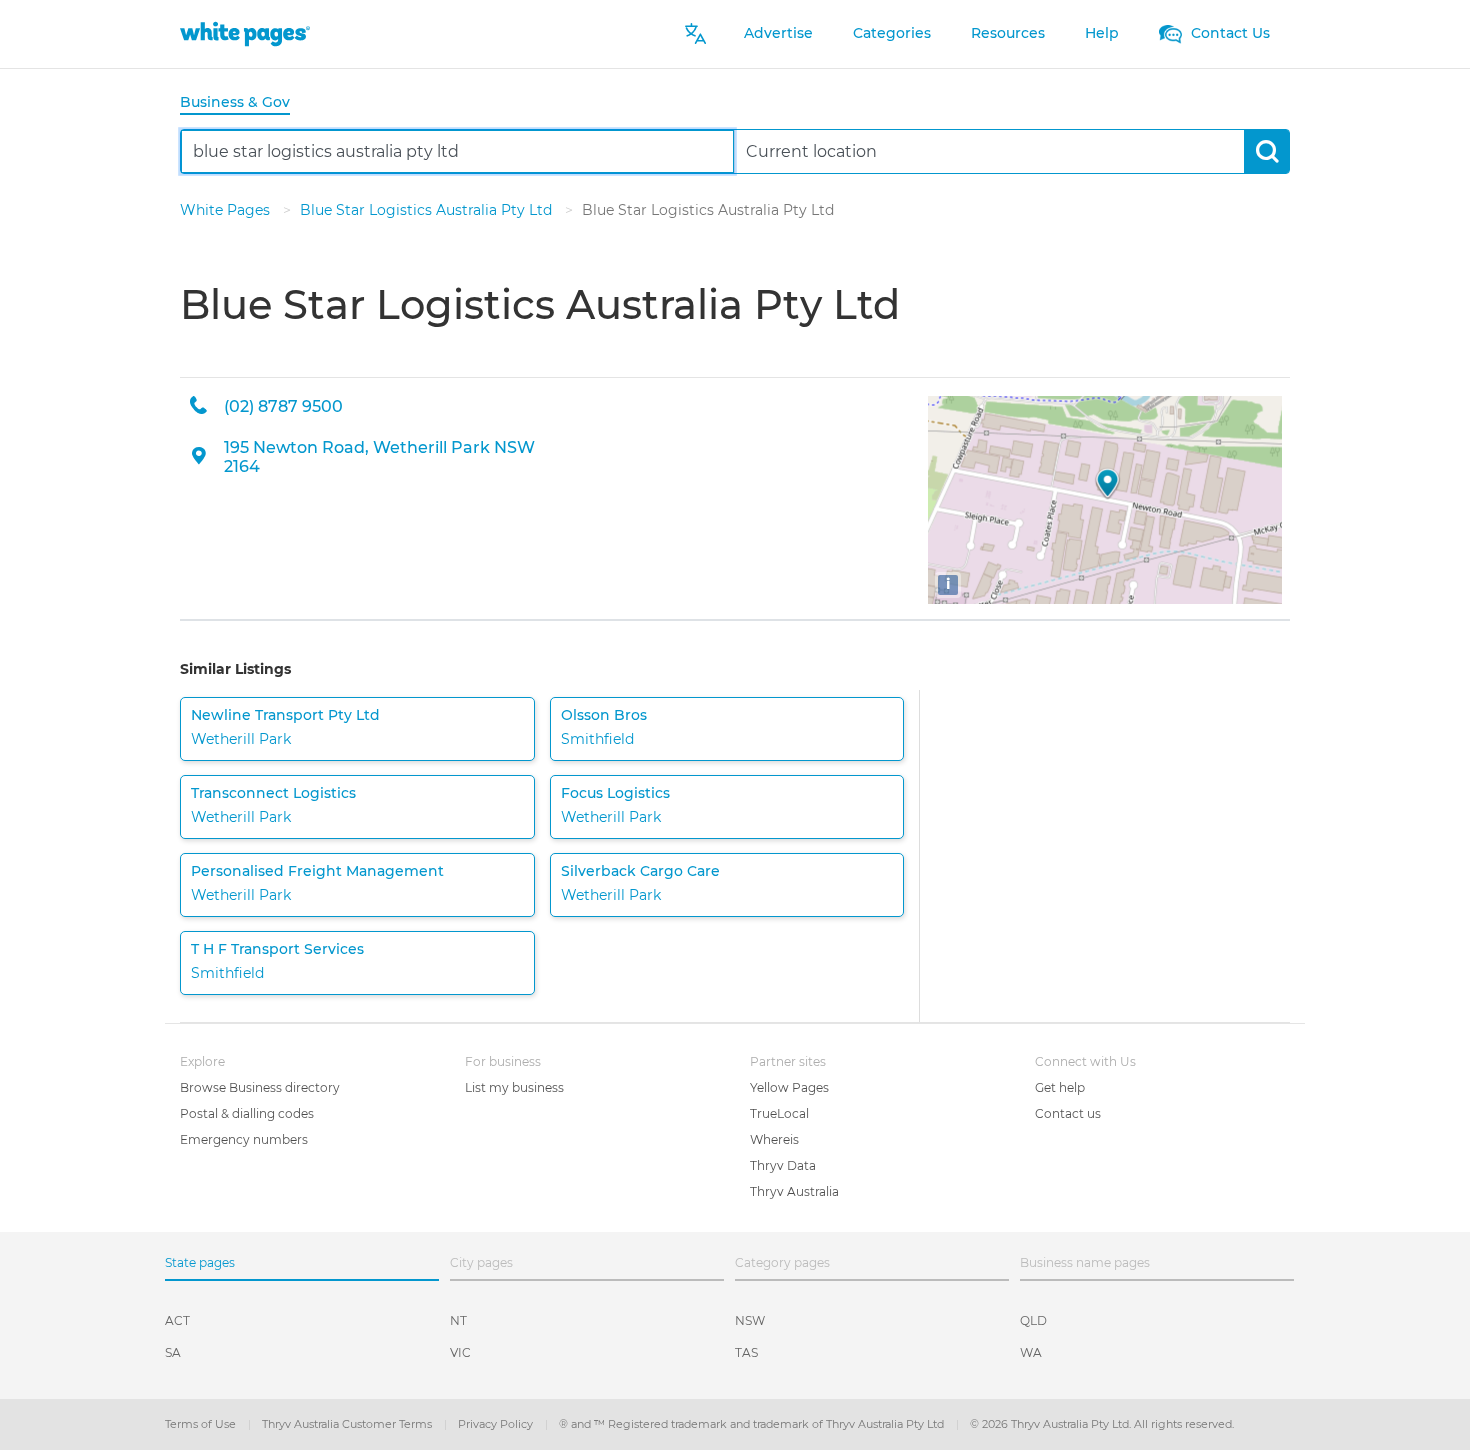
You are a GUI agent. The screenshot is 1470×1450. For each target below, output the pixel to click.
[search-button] (1266, 151)
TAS (746, 1352)
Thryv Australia (794, 1191)
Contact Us (1228, 33)
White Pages (227, 210)
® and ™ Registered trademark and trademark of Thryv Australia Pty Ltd (753, 1424)
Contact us (1068, 1113)
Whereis (774, 1139)
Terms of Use (202, 1424)
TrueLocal (779, 1113)
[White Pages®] (245, 33)
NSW (750, 1320)
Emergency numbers (244, 1139)
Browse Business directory (260, 1087)
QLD (1033, 1320)
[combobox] (457, 151)
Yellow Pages (789, 1087)
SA (173, 1352)
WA (1031, 1352)
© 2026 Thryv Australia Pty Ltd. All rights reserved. (1102, 1424)
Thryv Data (783, 1165)
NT (458, 1320)
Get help (1060, 1087)
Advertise (778, 33)
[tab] (243, 103)
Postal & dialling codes (247, 1113)
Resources (1008, 33)
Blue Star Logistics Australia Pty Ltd (428, 210)
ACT (177, 1320)
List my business (514, 1087)
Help (1102, 33)
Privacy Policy (497, 1424)
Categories (892, 33)
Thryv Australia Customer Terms (348, 1424)
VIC (460, 1352)
